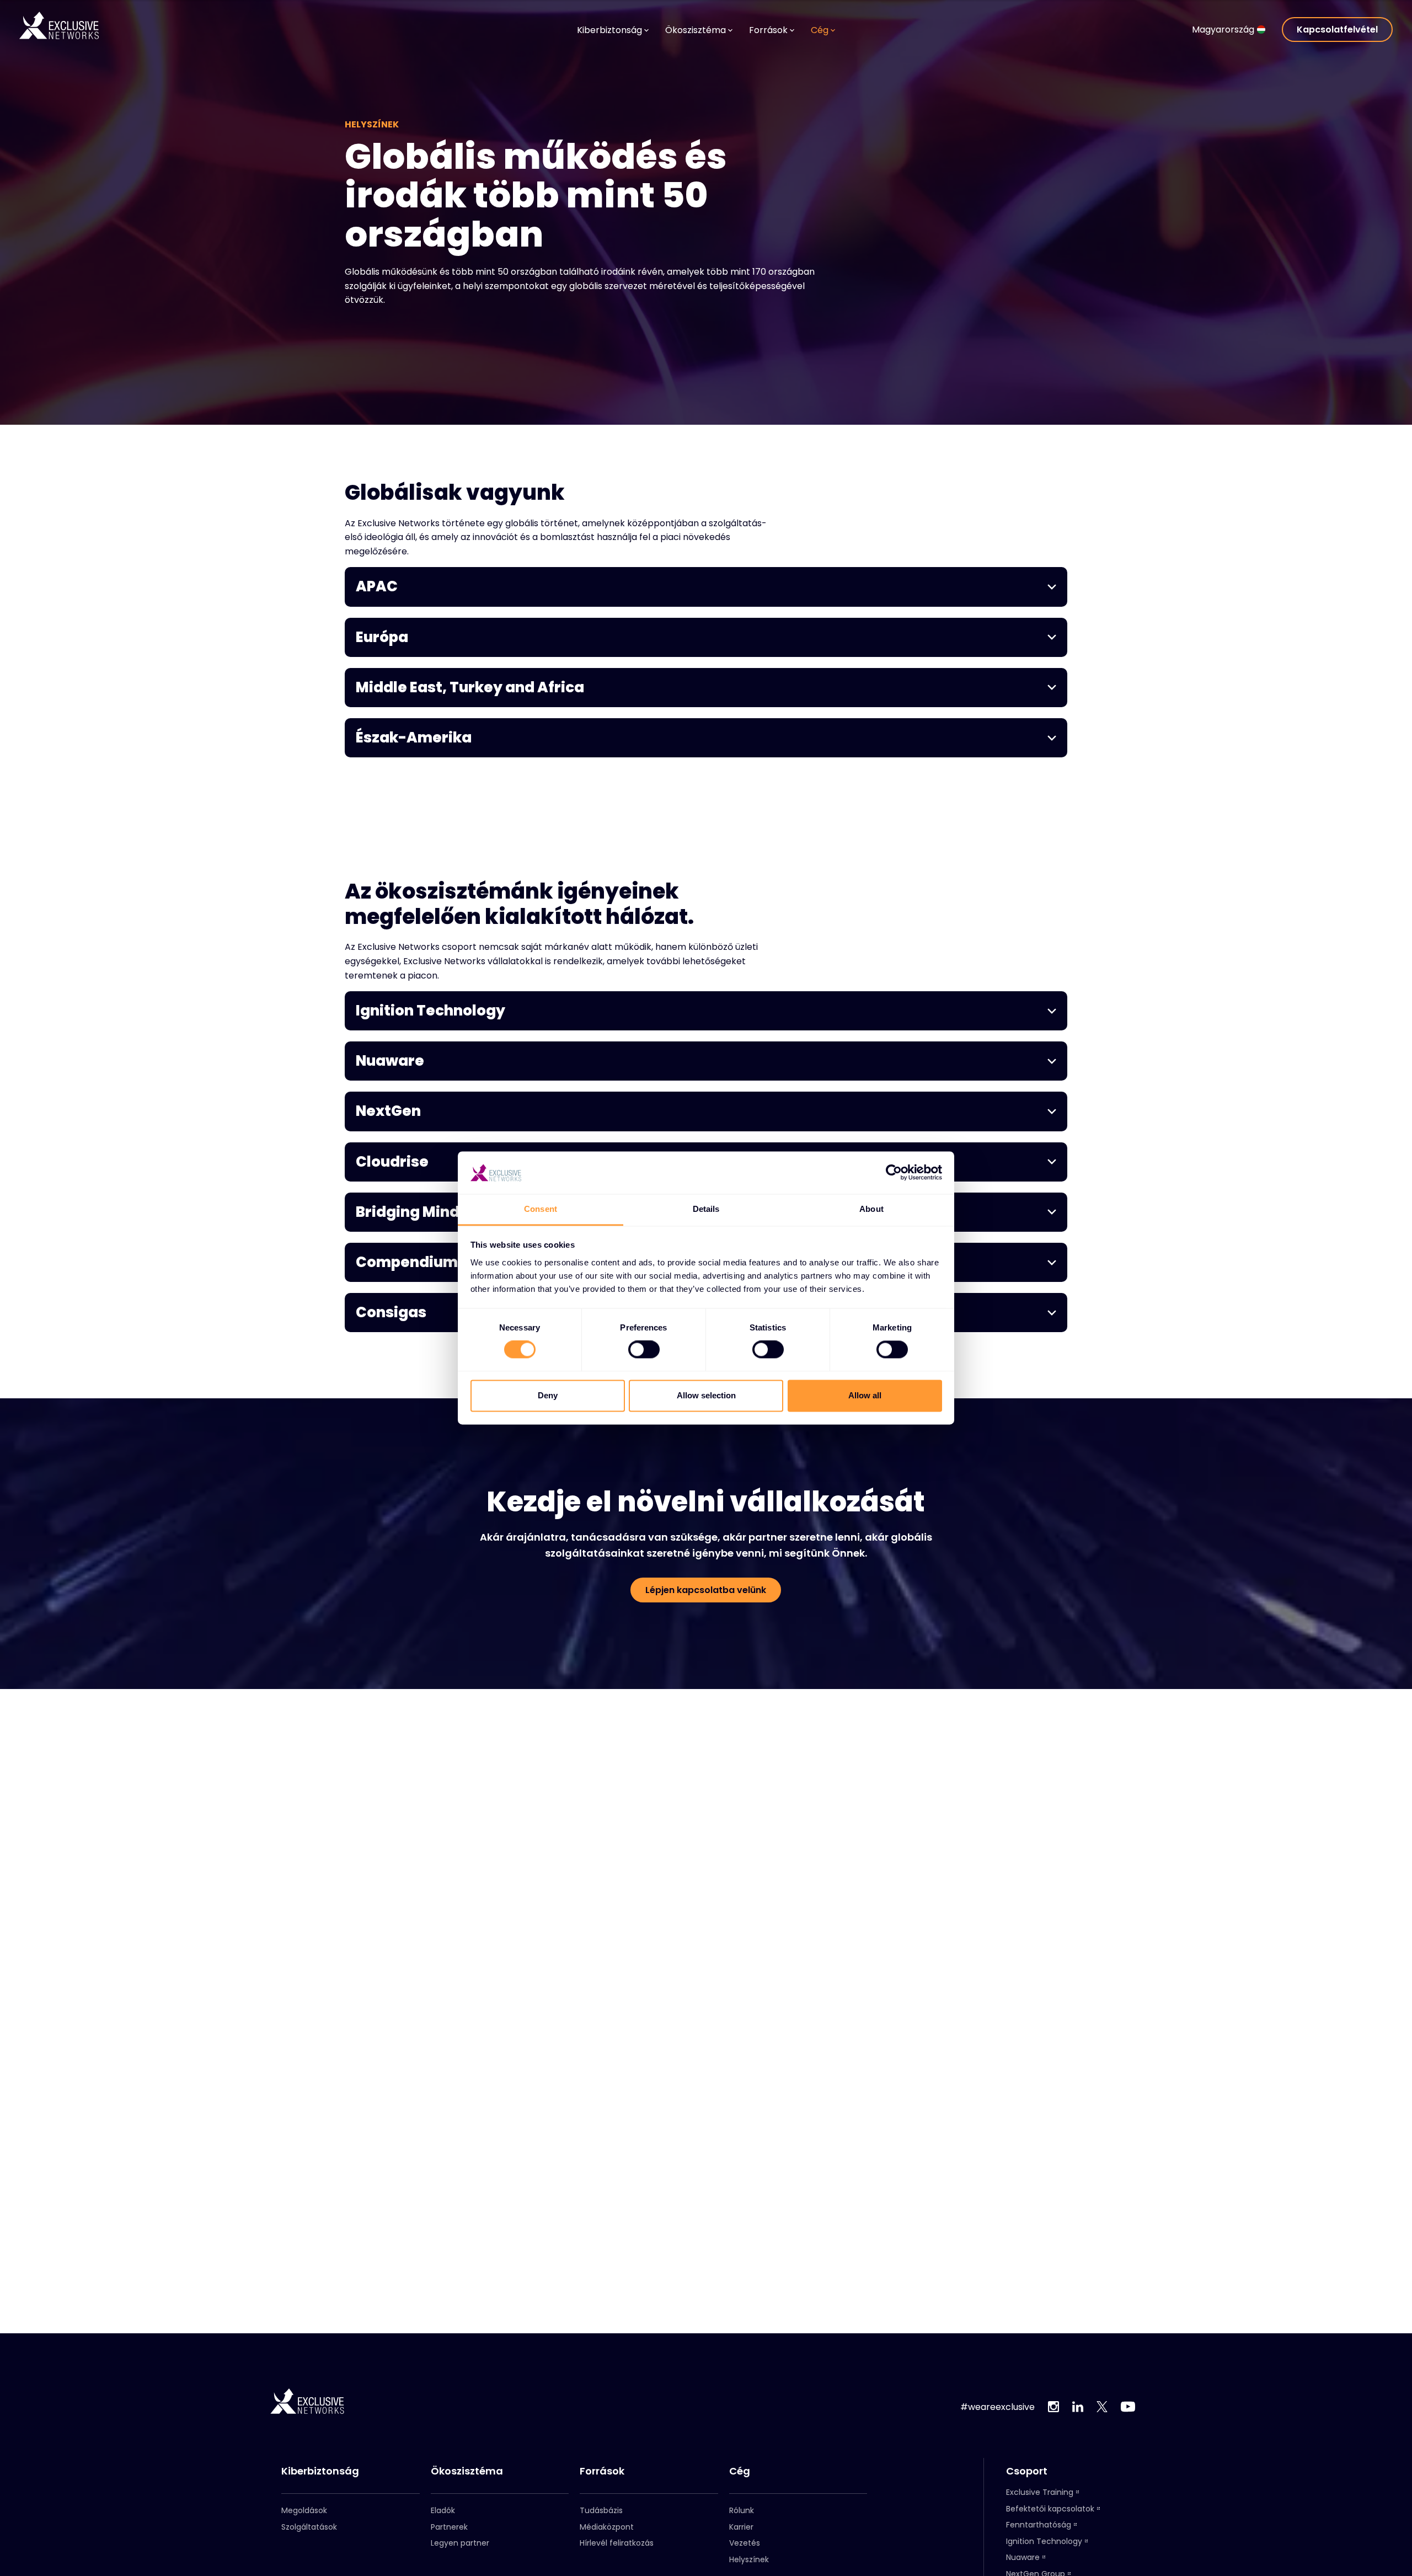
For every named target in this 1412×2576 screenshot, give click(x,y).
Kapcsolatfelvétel (1337, 30)
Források (602, 2471)
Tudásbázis (601, 2510)
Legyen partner (460, 2543)
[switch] (644, 1350)
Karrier (741, 2527)
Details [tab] (706, 1209)
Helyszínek (749, 2559)
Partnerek (449, 2527)
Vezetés (745, 2543)
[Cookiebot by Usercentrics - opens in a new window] (894, 1173)
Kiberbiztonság (320, 2471)
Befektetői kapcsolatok (1050, 2509)
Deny (548, 1395)
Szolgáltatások (309, 2527)
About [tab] (871, 1209)
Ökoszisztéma (467, 2471)
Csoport (1027, 2471)
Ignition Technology (1044, 2541)
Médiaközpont (607, 2527)
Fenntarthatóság (1039, 2525)
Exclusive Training (1040, 2492)
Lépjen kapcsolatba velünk (706, 1590)
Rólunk (742, 2510)
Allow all (865, 1395)
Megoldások (304, 2510)
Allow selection (706, 1395)
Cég (740, 2471)
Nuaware (1023, 2557)
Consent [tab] (541, 1209)
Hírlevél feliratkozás (617, 2543)
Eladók (443, 2510)
